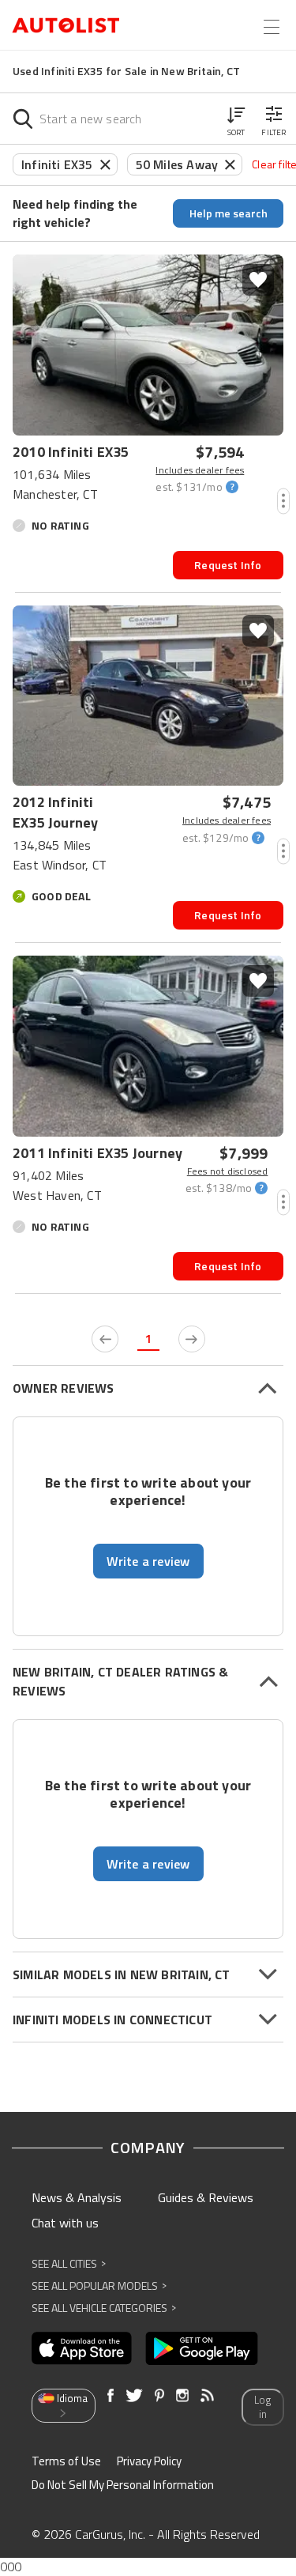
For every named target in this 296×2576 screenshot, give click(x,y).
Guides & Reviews (206, 2197)
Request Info (228, 565)
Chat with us (65, 2223)
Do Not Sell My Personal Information (123, 2485)
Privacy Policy (149, 2461)
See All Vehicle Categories (104, 2308)
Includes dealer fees (200, 470)
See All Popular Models (99, 2286)
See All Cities (69, 2263)
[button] (236, 119)
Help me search (229, 213)
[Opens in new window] (82, 2348)
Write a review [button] (148, 1561)
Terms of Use (66, 2461)
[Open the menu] (272, 27)
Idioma (72, 2398)
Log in (262, 2407)
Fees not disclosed (227, 1171)
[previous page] (105, 1339)
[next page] (192, 1339)
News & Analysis (77, 2197)
